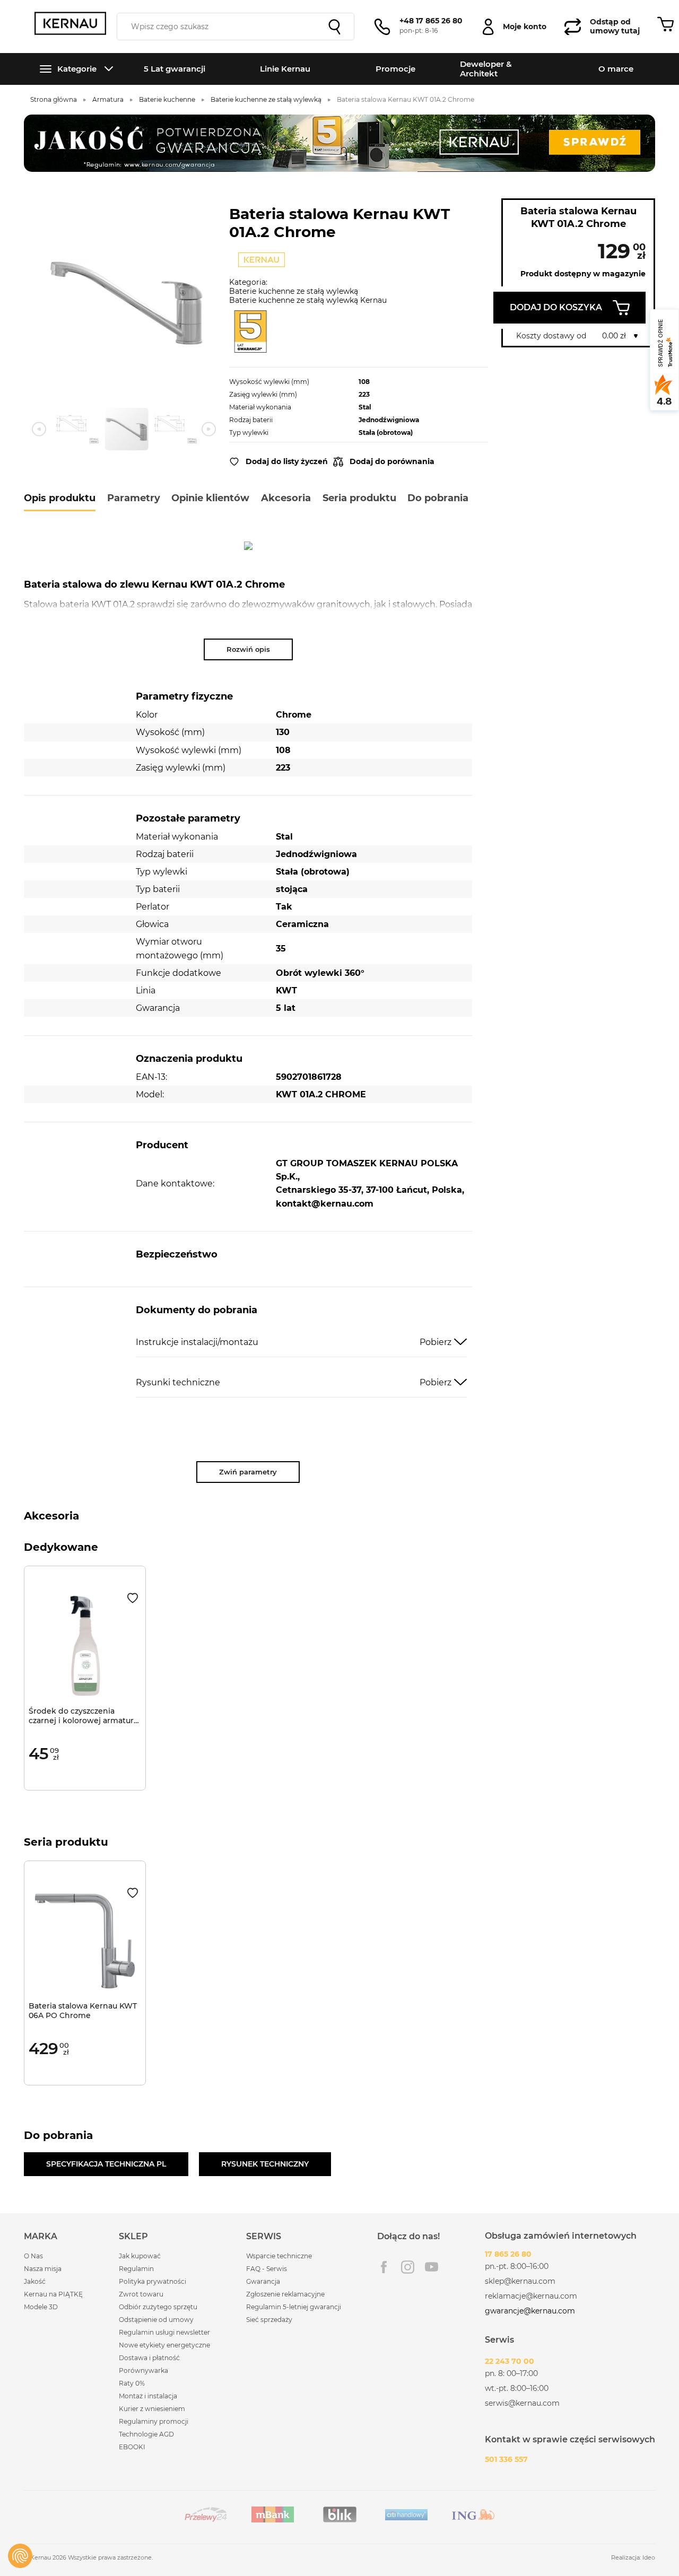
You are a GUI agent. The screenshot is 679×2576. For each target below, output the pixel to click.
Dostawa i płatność (149, 2358)
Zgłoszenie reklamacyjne (285, 2294)
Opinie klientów (210, 498)
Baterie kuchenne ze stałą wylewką (294, 291)
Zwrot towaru (141, 2294)
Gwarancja (263, 2281)
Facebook (384, 2267)
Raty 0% (132, 2383)
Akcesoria (286, 498)
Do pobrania (438, 498)
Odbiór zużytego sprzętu (158, 2307)
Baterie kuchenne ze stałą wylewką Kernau (308, 300)
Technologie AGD (146, 2434)
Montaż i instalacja (148, 2396)
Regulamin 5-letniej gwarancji (294, 2307)
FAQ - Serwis (267, 2269)
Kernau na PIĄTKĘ (53, 2294)
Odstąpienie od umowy (156, 2320)
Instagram (408, 2267)
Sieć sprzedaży (269, 2320)
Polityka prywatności (153, 2281)
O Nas (33, 2256)
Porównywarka (143, 2370)
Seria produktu (359, 498)
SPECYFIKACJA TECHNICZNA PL (106, 2164)
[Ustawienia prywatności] (20, 2556)
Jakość (35, 2281)
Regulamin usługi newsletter (164, 2332)
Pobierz (436, 1342)
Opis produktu (60, 498)
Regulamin (136, 2269)
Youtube (432, 2267)
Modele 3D (41, 2307)
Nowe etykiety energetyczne (164, 2345)
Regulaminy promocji (154, 2421)
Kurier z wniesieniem (152, 2409)
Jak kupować (140, 2256)
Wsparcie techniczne (279, 2256)
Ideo (649, 2557)
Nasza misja (43, 2269)
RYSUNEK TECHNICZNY (265, 2164)
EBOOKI (132, 2447)
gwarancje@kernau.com (530, 2311)
